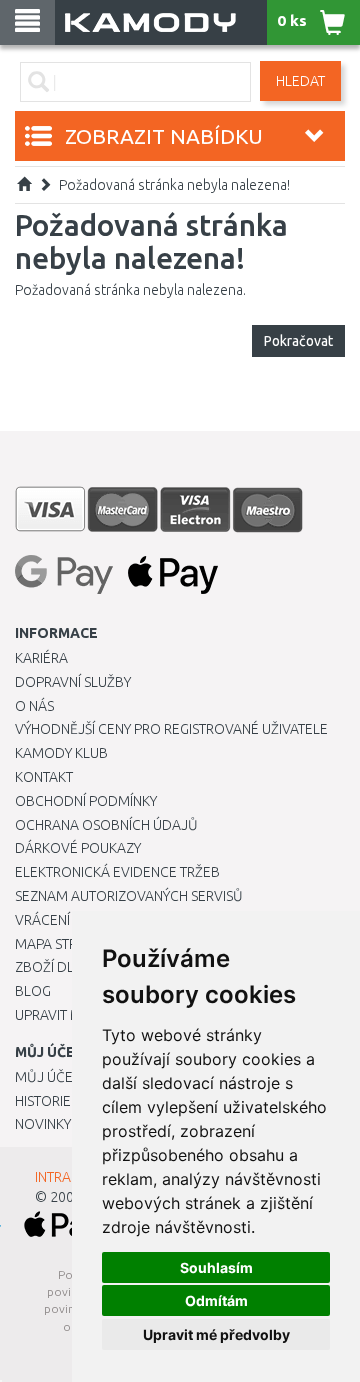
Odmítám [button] (216, 1300)
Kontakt (44, 777)
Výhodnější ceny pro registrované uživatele (171, 729)
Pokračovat (298, 341)
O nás (34, 706)
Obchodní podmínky (86, 801)
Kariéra (41, 658)
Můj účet (47, 1077)
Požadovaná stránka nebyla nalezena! (174, 185)
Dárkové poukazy (78, 848)
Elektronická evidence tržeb (117, 872)
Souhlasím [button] (216, 1267)
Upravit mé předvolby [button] (216, 1334)
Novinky (43, 1124)
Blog (33, 991)
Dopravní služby (73, 682)
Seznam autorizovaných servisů (129, 896)
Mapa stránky (62, 944)
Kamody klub (61, 753)
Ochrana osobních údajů (106, 825)
